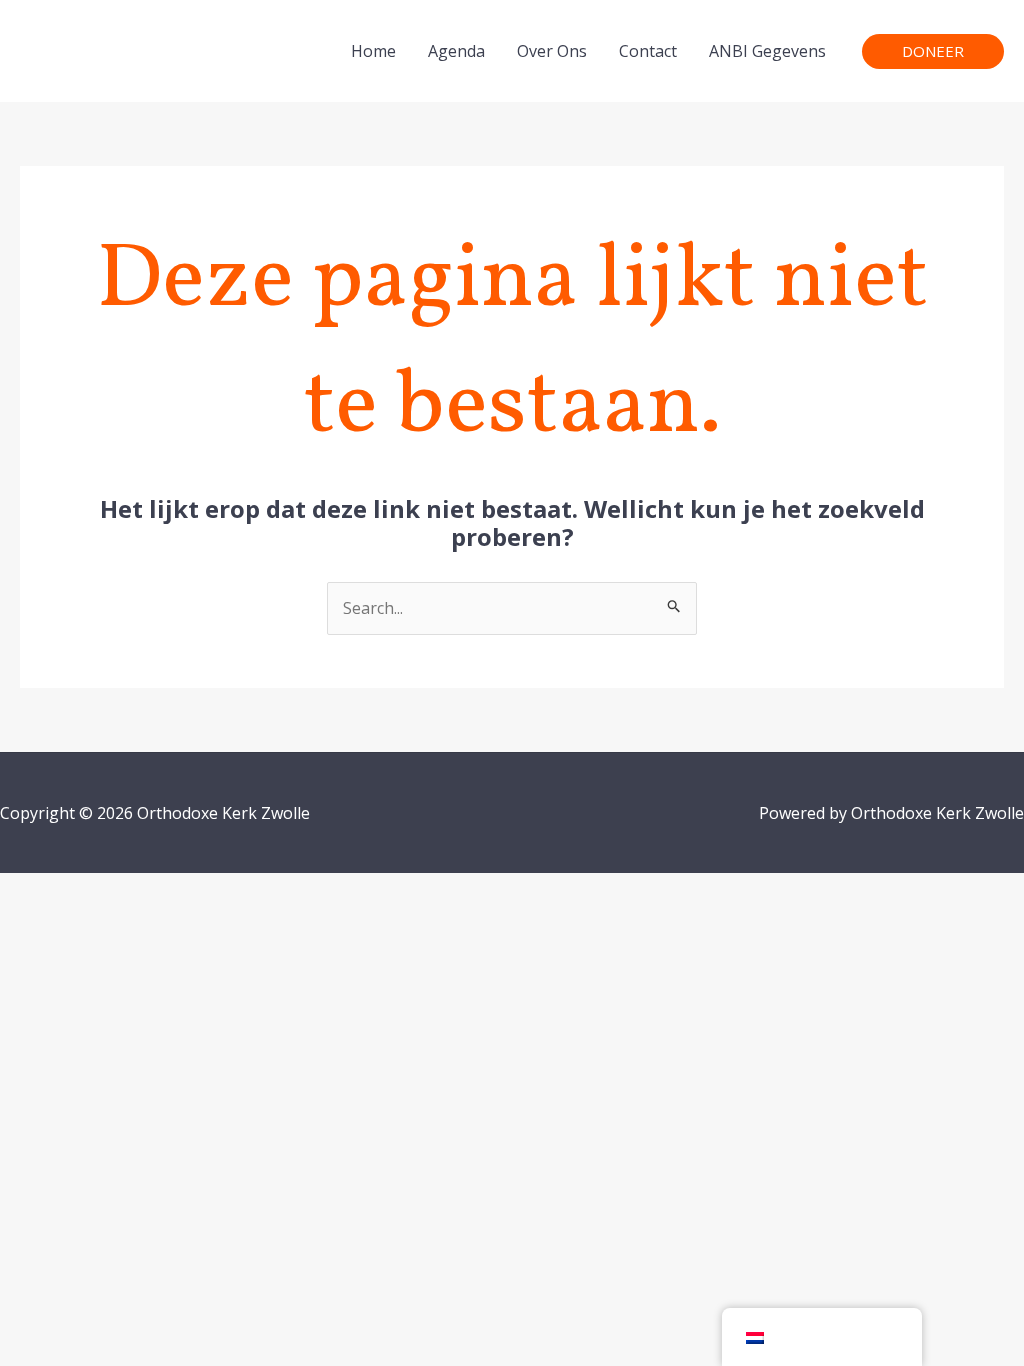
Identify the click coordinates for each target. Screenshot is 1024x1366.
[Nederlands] (822, 1337)
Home (373, 51)
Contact (648, 51)
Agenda (456, 51)
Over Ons (552, 51)
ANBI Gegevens (767, 51)
